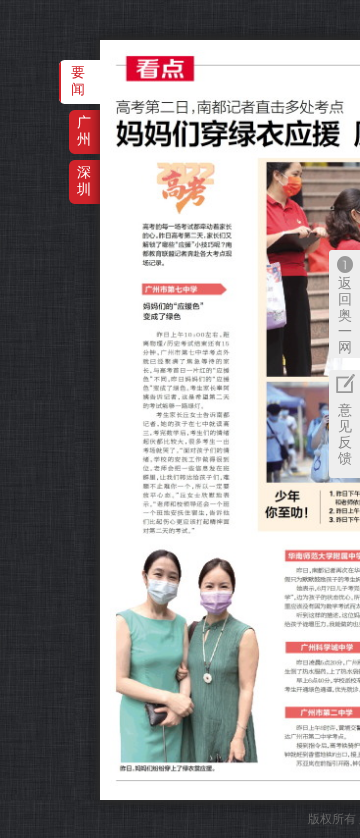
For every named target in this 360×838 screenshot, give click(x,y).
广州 (84, 130)
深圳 (84, 180)
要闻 (78, 80)
